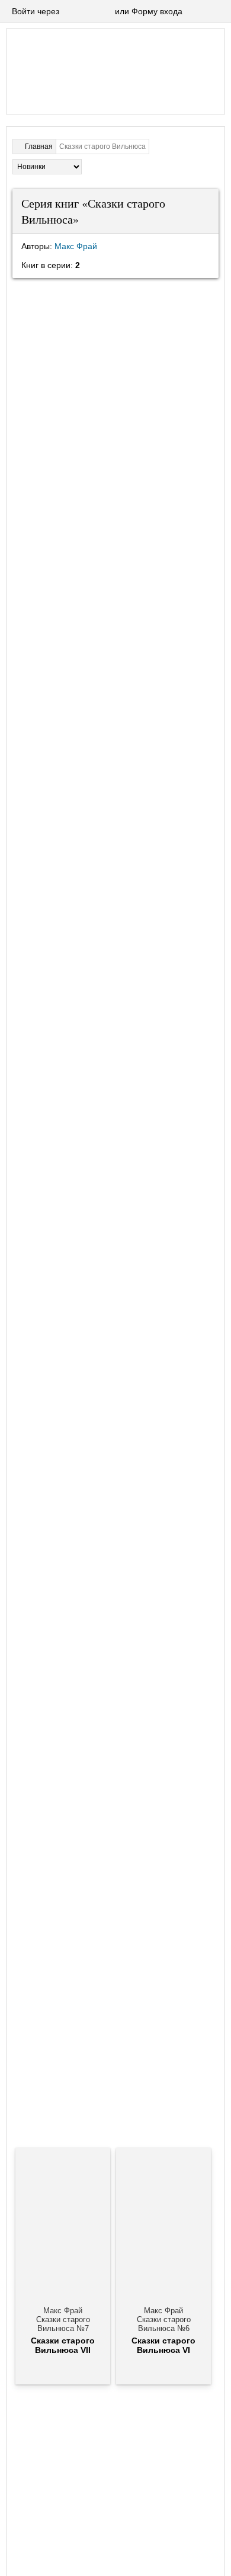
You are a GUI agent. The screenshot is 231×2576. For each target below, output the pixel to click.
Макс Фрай (76, 246)
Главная (39, 147)
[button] (70, 12)
